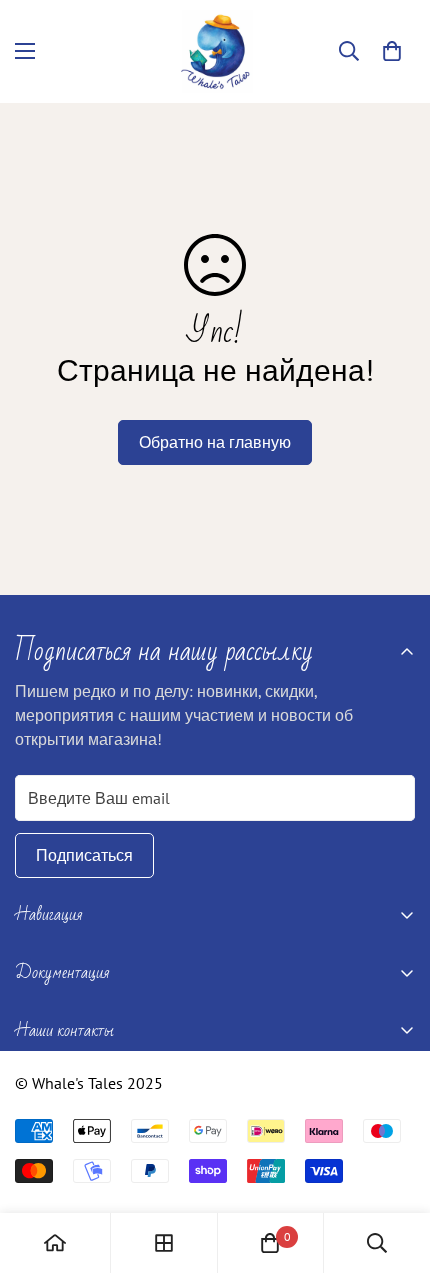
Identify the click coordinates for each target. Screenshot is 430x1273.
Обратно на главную (215, 442)
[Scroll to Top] (394, 1167)
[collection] (164, 1243)
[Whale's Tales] (215, 51)
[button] (392, 51)
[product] (55, 1243)
